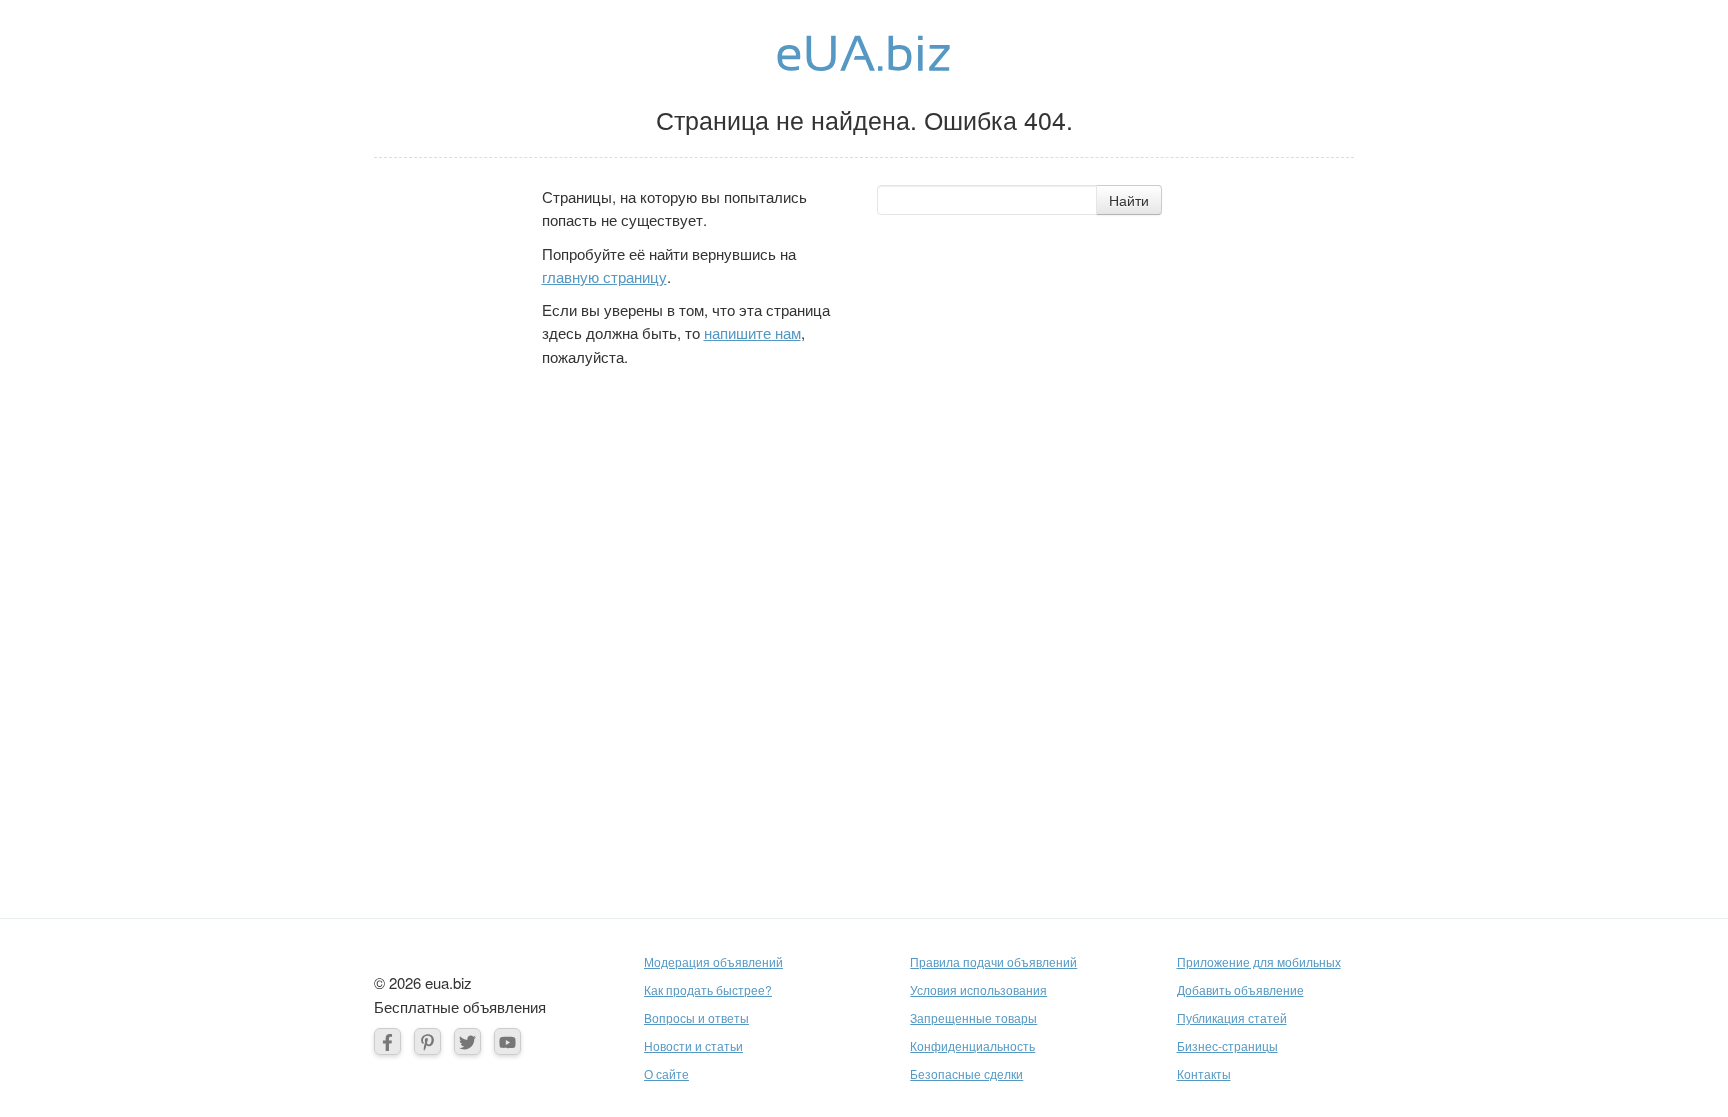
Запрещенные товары (973, 1017)
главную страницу (604, 276)
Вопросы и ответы (696, 1017)
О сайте (666, 1073)
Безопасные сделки (966, 1073)
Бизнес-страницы (1227, 1045)
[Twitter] (467, 1041)
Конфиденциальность (972, 1045)
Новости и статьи (693, 1045)
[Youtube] (507, 1041)
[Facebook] (387, 1041)
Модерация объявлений (713, 961)
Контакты (1204, 1073)
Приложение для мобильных (1259, 961)
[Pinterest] (427, 1041)
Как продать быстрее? (708, 989)
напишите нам (752, 332)
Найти (1129, 200)
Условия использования (978, 989)
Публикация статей (1232, 1017)
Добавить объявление (1240, 989)
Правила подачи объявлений (993, 961)
